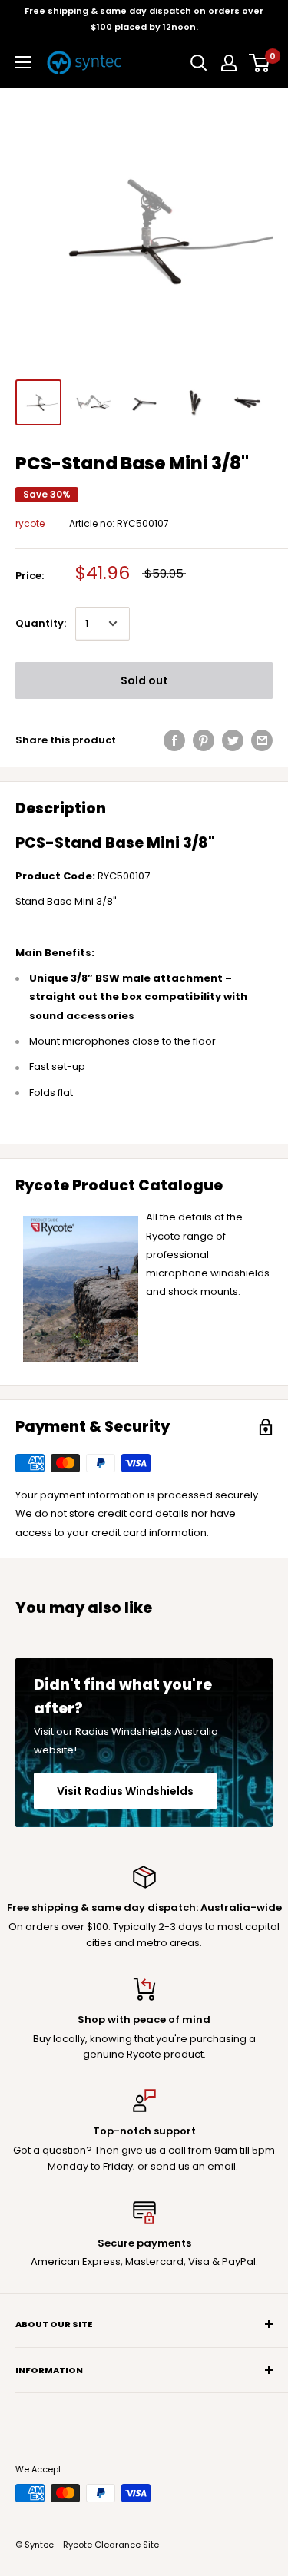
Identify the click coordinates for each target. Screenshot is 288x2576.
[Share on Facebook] (174, 740)
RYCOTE (30, 523)
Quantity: (41, 623)
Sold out (144, 680)
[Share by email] (262, 740)
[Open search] (199, 63)
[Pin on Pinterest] (204, 740)
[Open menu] (23, 62)
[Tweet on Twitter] (233, 740)
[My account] (229, 63)
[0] (260, 63)
